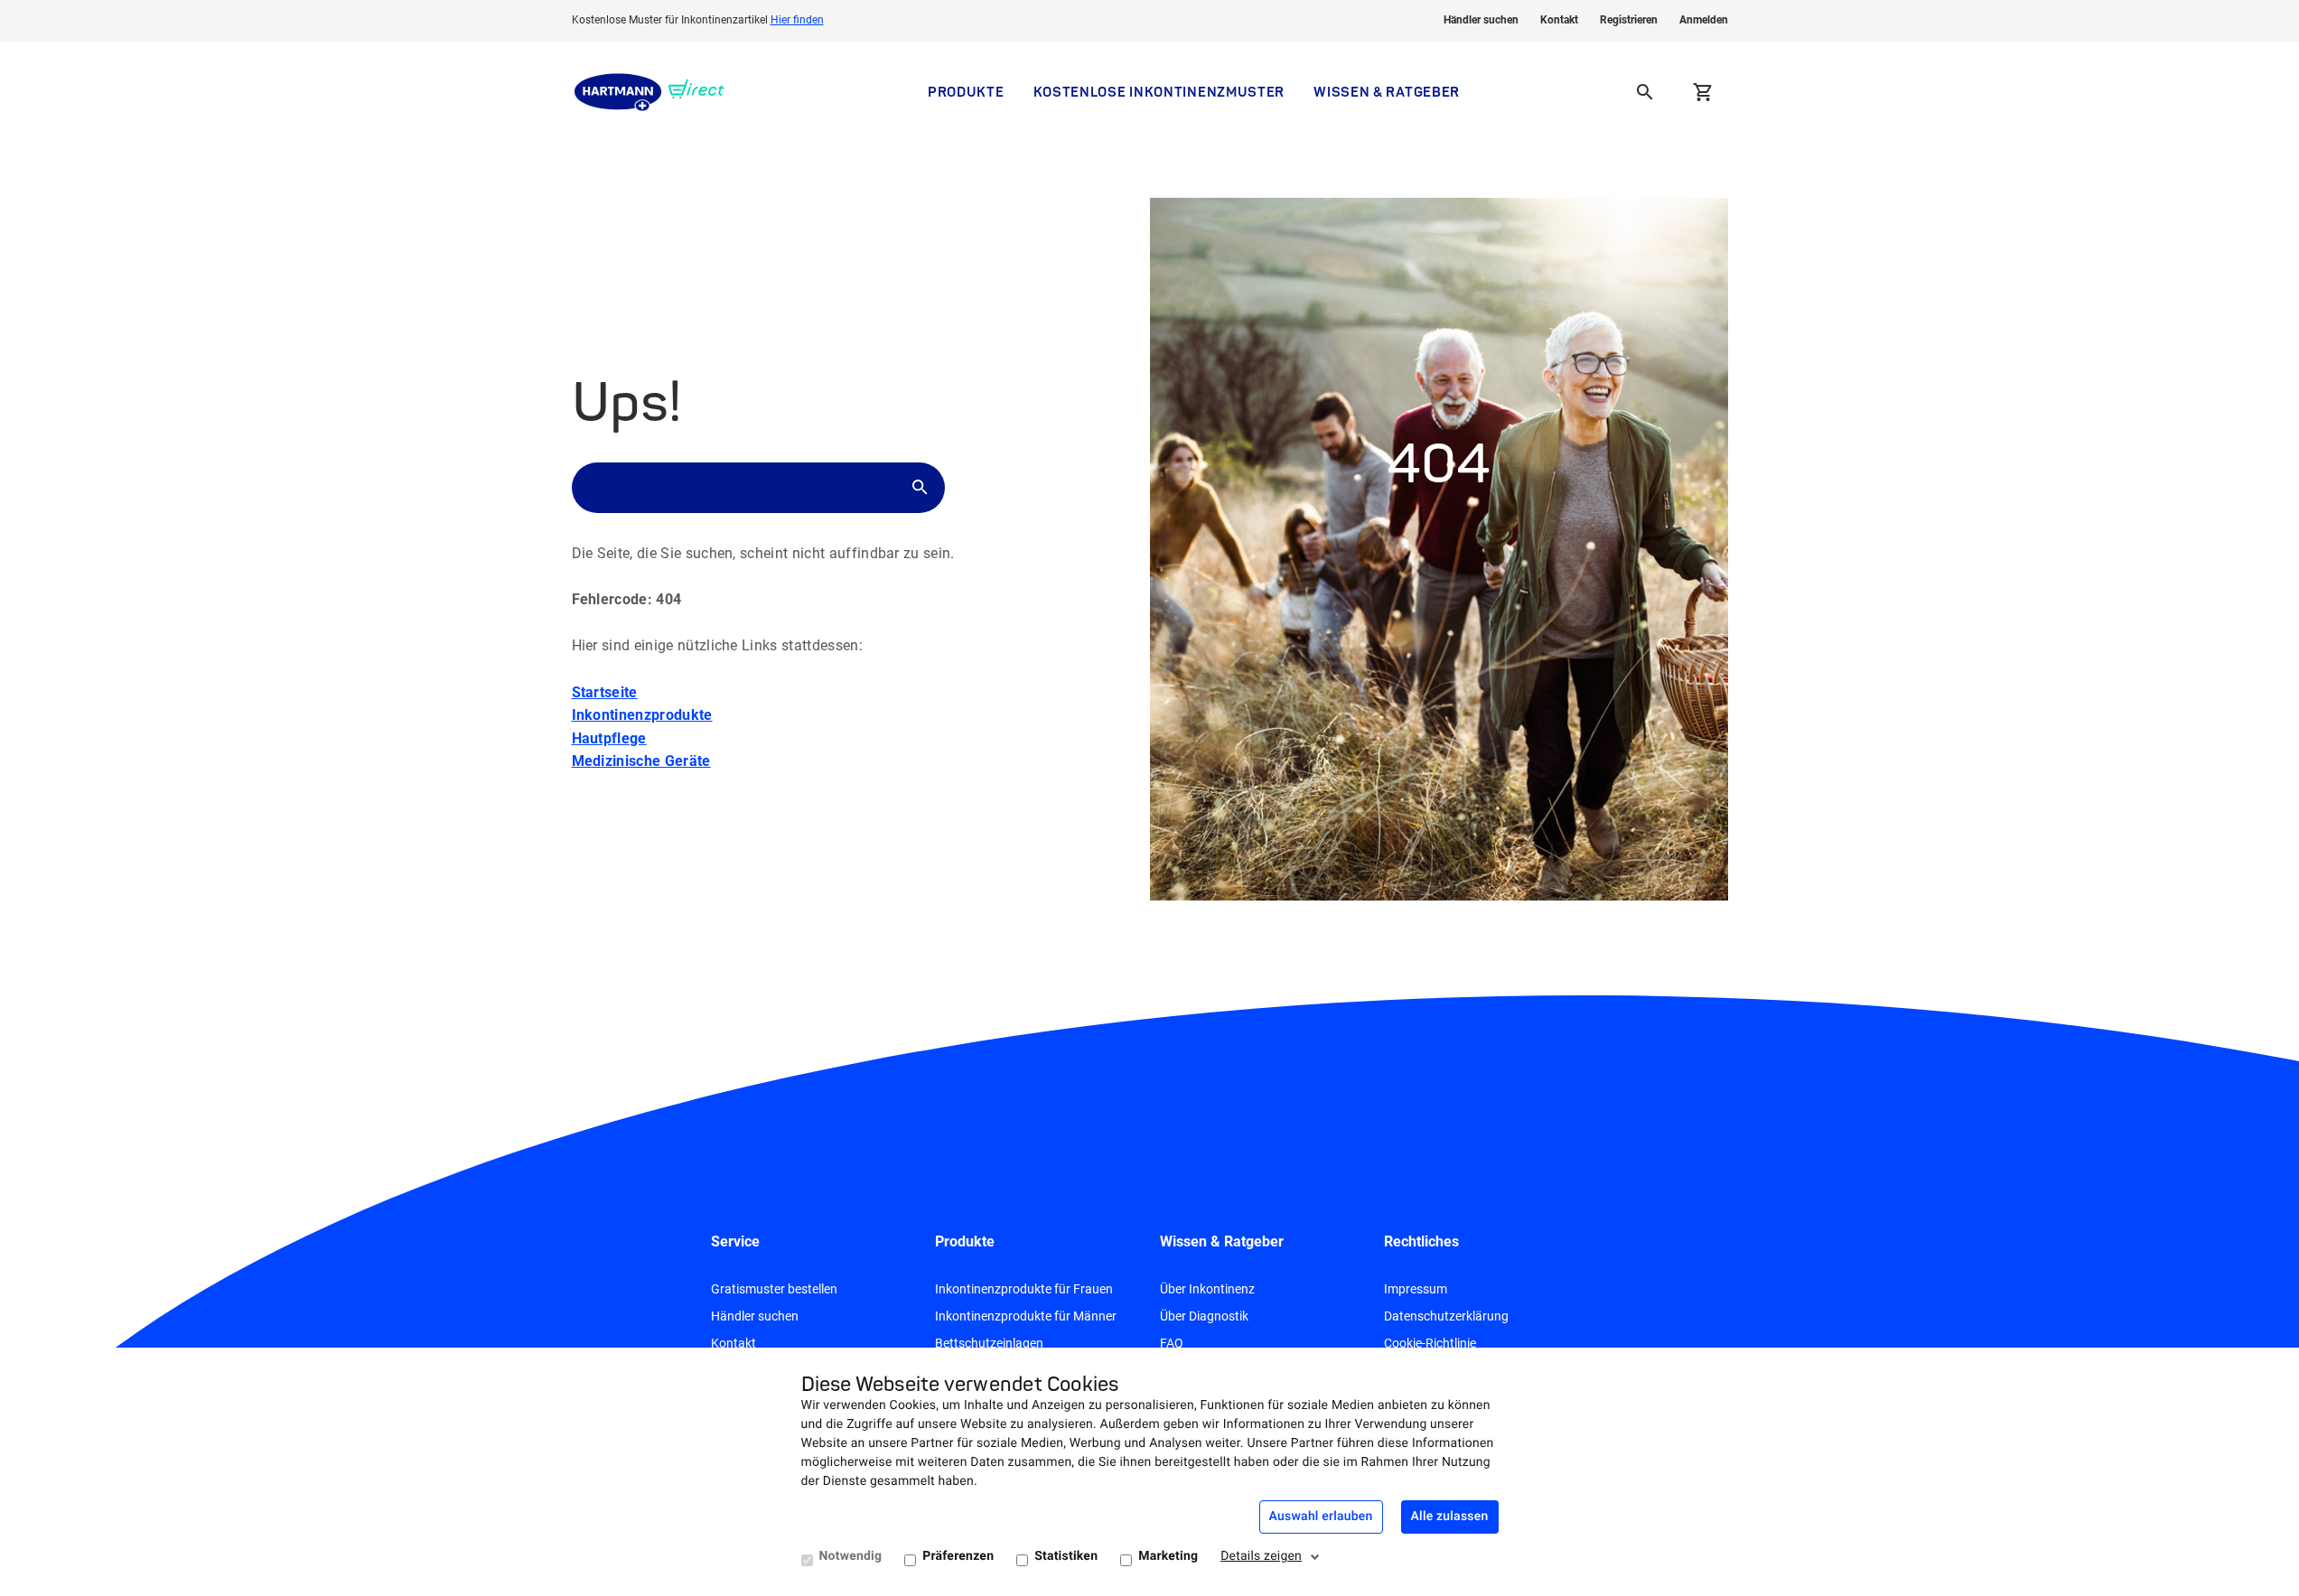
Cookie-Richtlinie (1430, 1343)
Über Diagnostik (1204, 1316)
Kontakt (1559, 20)
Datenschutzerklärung (1446, 1316)
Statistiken (1066, 1556)
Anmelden (1704, 20)
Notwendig (851, 1556)
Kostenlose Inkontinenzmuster (1159, 92)
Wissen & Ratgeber (1387, 92)
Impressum (1416, 1289)
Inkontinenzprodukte (642, 715)
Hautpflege (609, 738)
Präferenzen (958, 1556)
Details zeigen (1261, 1556)
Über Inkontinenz (1207, 1289)
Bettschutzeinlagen (989, 1343)
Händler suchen (1481, 20)
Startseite (605, 692)
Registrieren (1629, 20)
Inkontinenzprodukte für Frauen (1024, 1289)
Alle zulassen (1450, 1517)
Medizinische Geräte (641, 761)
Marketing (1168, 1556)
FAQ (1172, 1343)
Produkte (966, 92)
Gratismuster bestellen (774, 1289)
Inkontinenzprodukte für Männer (1026, 1316)
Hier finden (797, 20)
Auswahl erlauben (1321, 1517)
